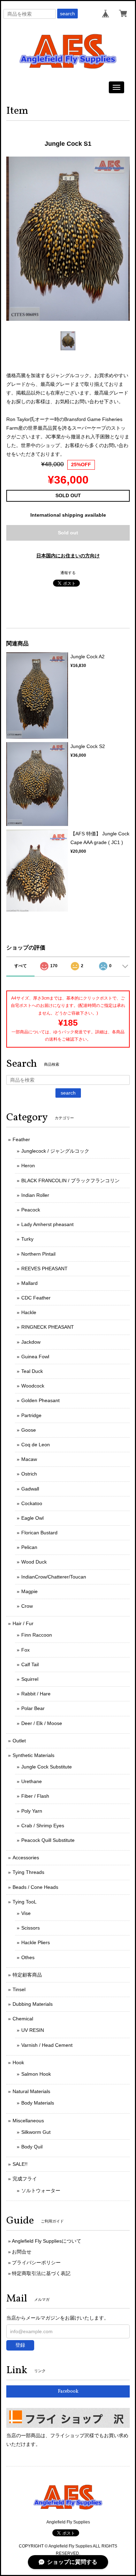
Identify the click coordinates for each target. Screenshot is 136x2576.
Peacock (31, 1210)
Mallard (29, 1283)
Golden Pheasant (40, 1400)
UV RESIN (33, 2030)
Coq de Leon (36, 1445)
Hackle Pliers (36, 1942)
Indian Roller (35, 1195)
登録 (20, 2345)
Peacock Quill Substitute (48, 1840)
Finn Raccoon (37, 1635)
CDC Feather (36, 1298)
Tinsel (19, 1989)
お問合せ (22, 2252)
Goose (29, 1430)
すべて (21, 966)
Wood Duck (34, 1562)
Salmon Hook (36, 2074)
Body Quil (32, 2147)
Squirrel (30, 1679)
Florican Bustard (39, 1533)
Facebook (68, 2391)
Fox (25, 1650)
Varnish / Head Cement (47, 2045)
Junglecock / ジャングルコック (55, 1151)
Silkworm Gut (36, 2132)
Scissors (31, 1928)
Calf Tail (30, 1664)
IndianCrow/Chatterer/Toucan (54, 1577)
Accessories (26, 1858)
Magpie (29, 1591)
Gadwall (30, 1489)
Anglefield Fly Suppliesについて (47, 2241)
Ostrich (29, 1474)
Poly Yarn (32, 1811)
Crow (27, 1606)
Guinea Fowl (35, 1357)
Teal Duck (32, 1371)
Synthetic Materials (33, 1755)
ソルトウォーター (41, 2191)
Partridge (31, 1415)
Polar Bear (33, 1708)
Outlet (19, 1741)
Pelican (29, 1547)
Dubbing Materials (33, 2004)
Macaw (29, 1459)
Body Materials (38, 2103)
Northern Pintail (38, 1254)
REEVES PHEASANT (44, 1269)
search (67, 14)
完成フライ (25, 2179)
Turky (27, 1239)
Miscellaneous (28, 2121)
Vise (26, 1913)
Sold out (68, 533)
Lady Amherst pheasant (47, 1224)
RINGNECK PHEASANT (48, 1327)
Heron (28, 1166)
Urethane (32, 1781)
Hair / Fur (23, 1623)
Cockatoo (32, 1503)
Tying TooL (25, 1902)
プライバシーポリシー (36, 2263)
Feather (21, 1139)
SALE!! (20, 2164)
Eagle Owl (32, 1518)
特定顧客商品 (27, 1975)
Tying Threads (28, 1872)
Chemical (23, 2019)
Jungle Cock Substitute (47, 1767)
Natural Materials (31, 2091)
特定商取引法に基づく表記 (41, 2273)
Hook (18, 2062)
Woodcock (33, 1386)
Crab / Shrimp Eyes (43, 1826)
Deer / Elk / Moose (42, 1723)
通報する (68, 573)
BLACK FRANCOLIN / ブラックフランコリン (70, 1180)
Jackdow (31, 1342)
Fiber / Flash (35, 1796)
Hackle (29, 1312)
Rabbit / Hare (36, 1694)
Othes (28, 1957)
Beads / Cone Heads (35, 1887)
